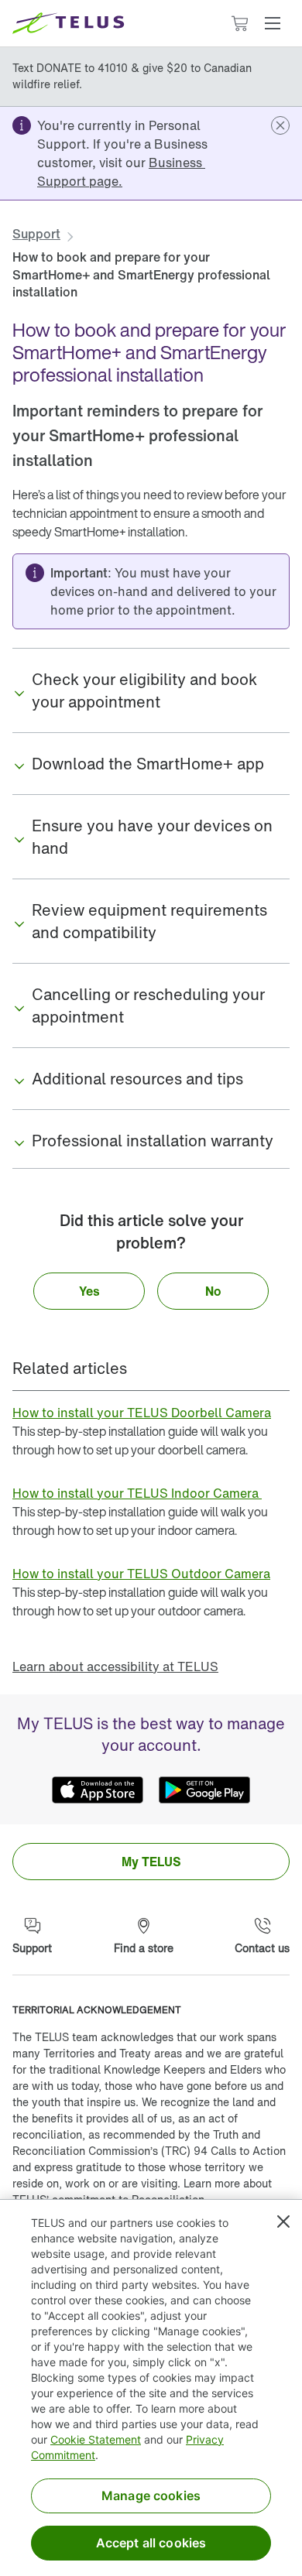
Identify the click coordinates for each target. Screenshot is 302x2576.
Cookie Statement (96, 2439)
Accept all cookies (151, 2543)
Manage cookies (151, 2495)
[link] (121, 172)
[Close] (283, 2221)
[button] (273, 23)
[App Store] (98, 1790)
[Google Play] (204, 1790)
